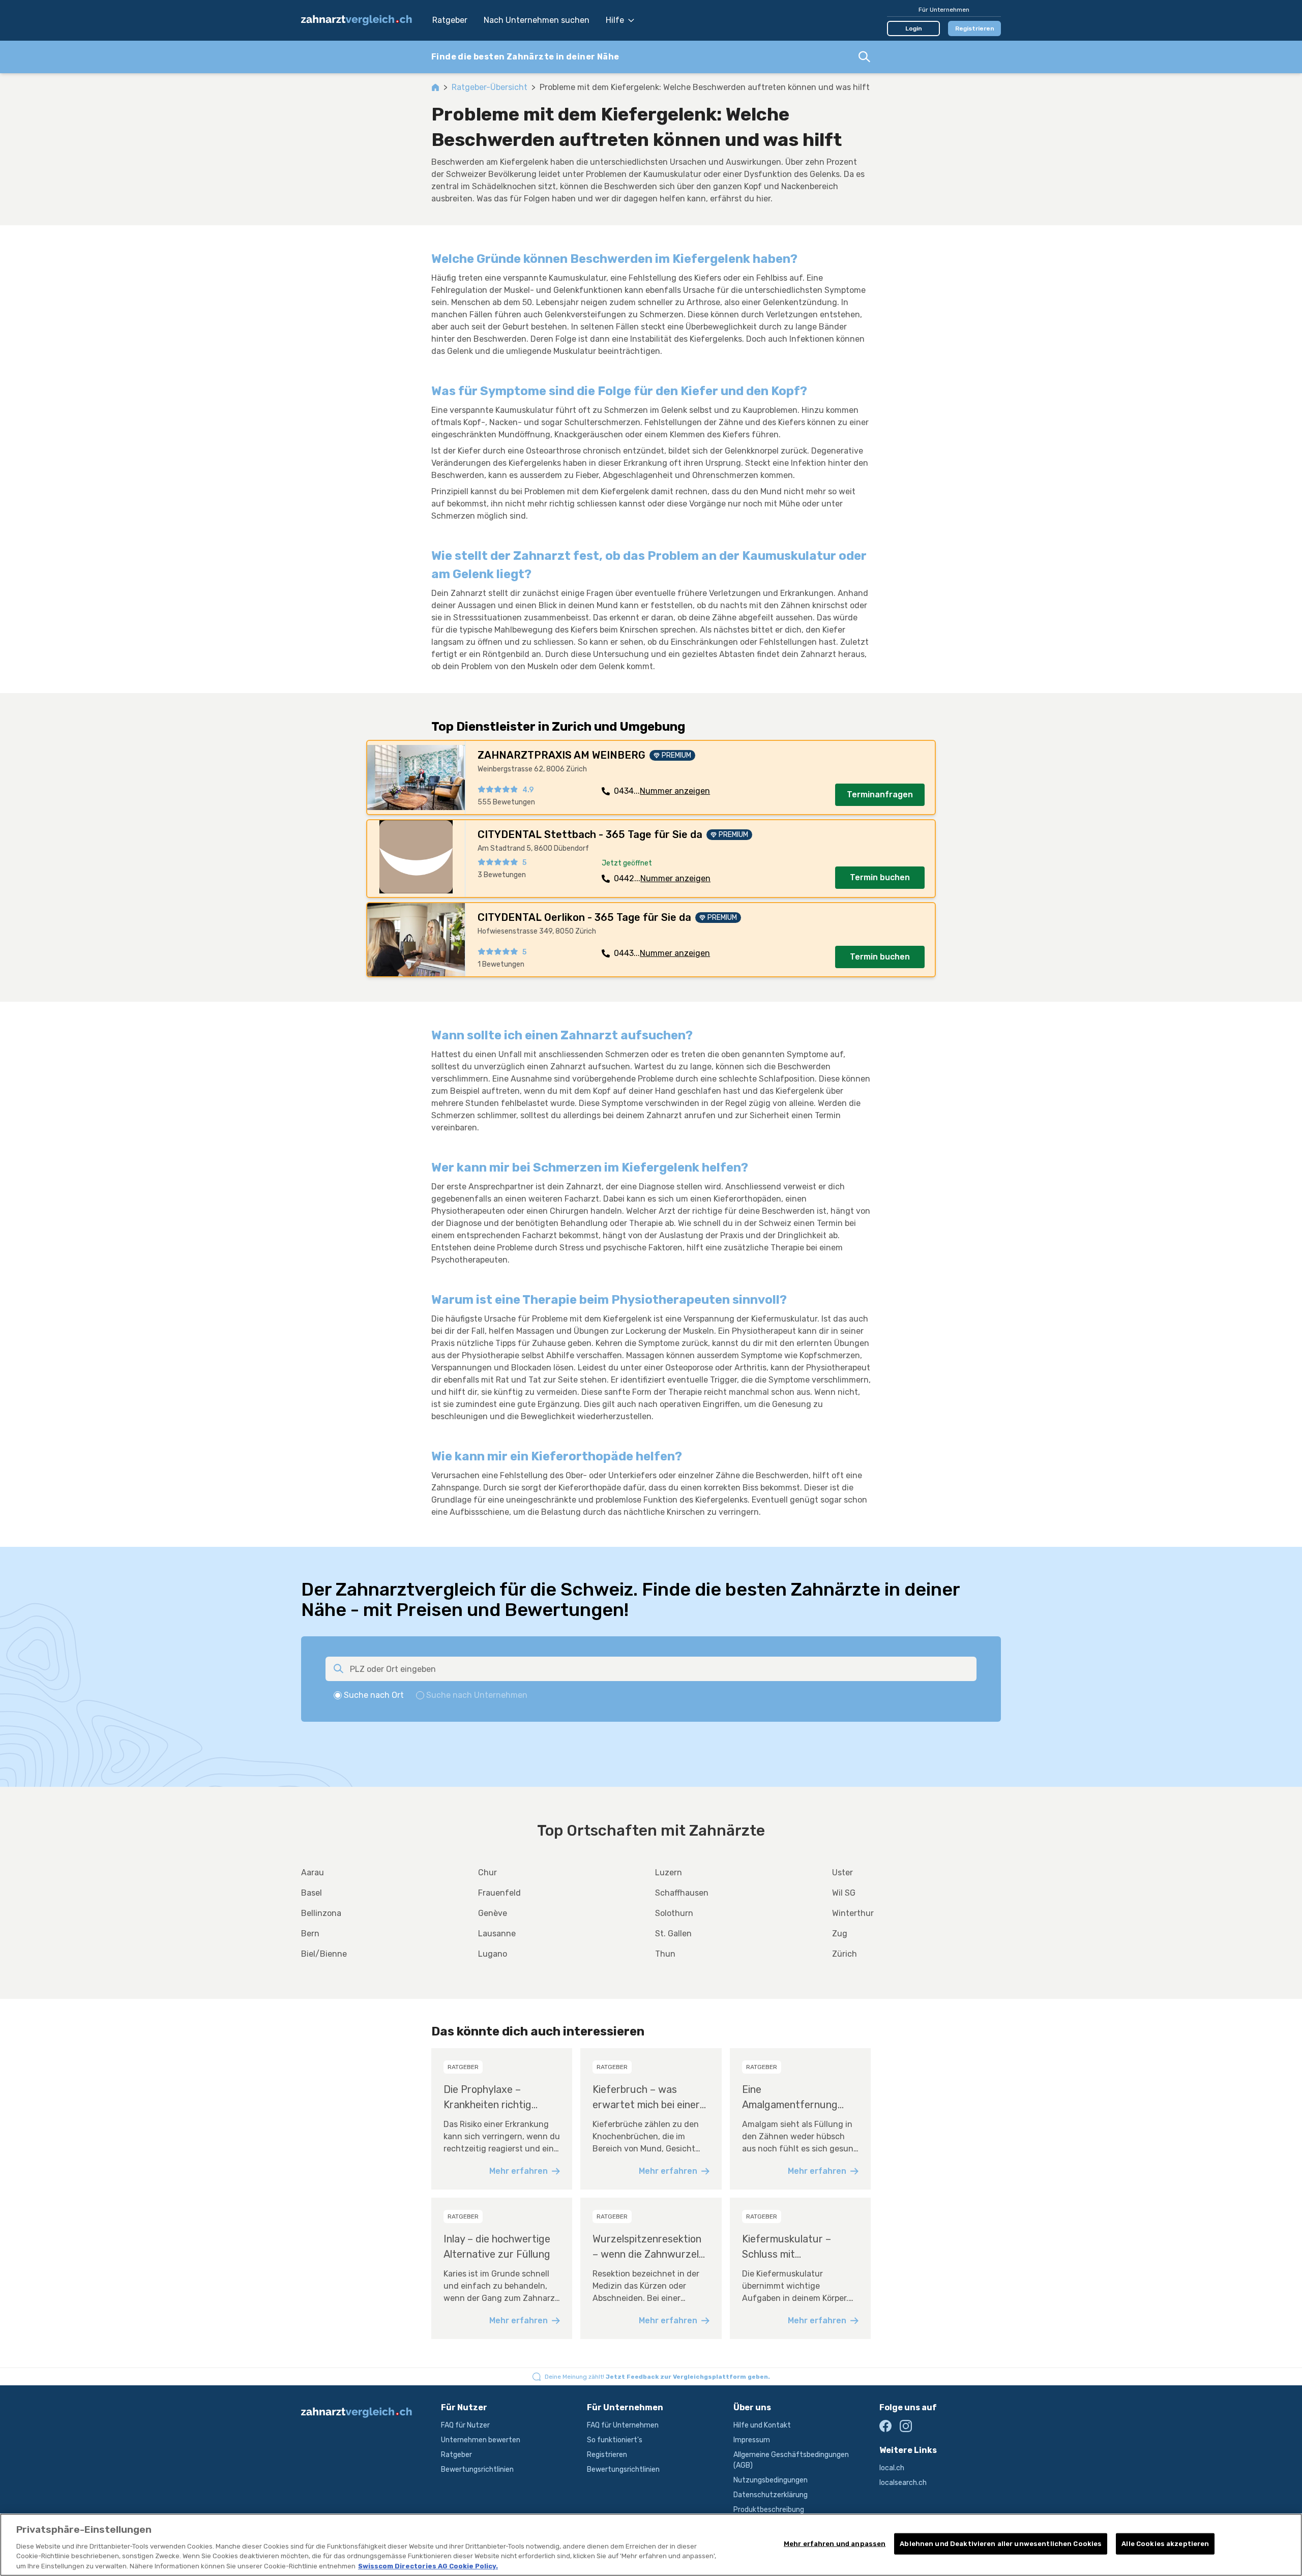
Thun (665, 1954)
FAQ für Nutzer (465, 2425)
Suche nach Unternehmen (477, 1695)
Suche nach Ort (374, 1695)
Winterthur (853, 1913)
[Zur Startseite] (362, 20)
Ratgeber (450, 20)
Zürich (845, 1954)
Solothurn (674, 1913)
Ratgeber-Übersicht (490, 87)
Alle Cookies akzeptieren (1165, 2544)
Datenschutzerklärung (771, 2495)
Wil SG (844, 1893)
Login (914, 28)
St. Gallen (673, 1934)
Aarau (313, 1873)
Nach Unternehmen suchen (537, 20)
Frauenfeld (499, 1893)
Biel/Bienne (324, 1954)
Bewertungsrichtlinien (477, 2469)
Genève (493, 1913)
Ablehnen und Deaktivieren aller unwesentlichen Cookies (1001, 2544)
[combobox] (651, 57)
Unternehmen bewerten (481, 2440)
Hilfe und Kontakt (762, 2425)
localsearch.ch (903, 2483)
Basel (312, 1893)
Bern (310, 1934)
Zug (840, 1934)
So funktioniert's (615, 2440)
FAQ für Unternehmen (623, 2425)
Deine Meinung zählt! (657, 2377)
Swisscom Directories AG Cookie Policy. (428, 2566)
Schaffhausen (682, 1893)
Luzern (669, 1873)
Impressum (752, 2440)
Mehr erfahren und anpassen (835, 2544)
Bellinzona (321, 1913)
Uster (842, 1873)
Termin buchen (880, 877)
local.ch (892, 2468)
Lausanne (497, 1934)
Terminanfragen (880, 795)
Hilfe (615, 20)
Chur (487, 1873)
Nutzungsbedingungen (771, 2480)
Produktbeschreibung (769, 2510)
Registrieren (975, 28)
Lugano (493, 1954)
